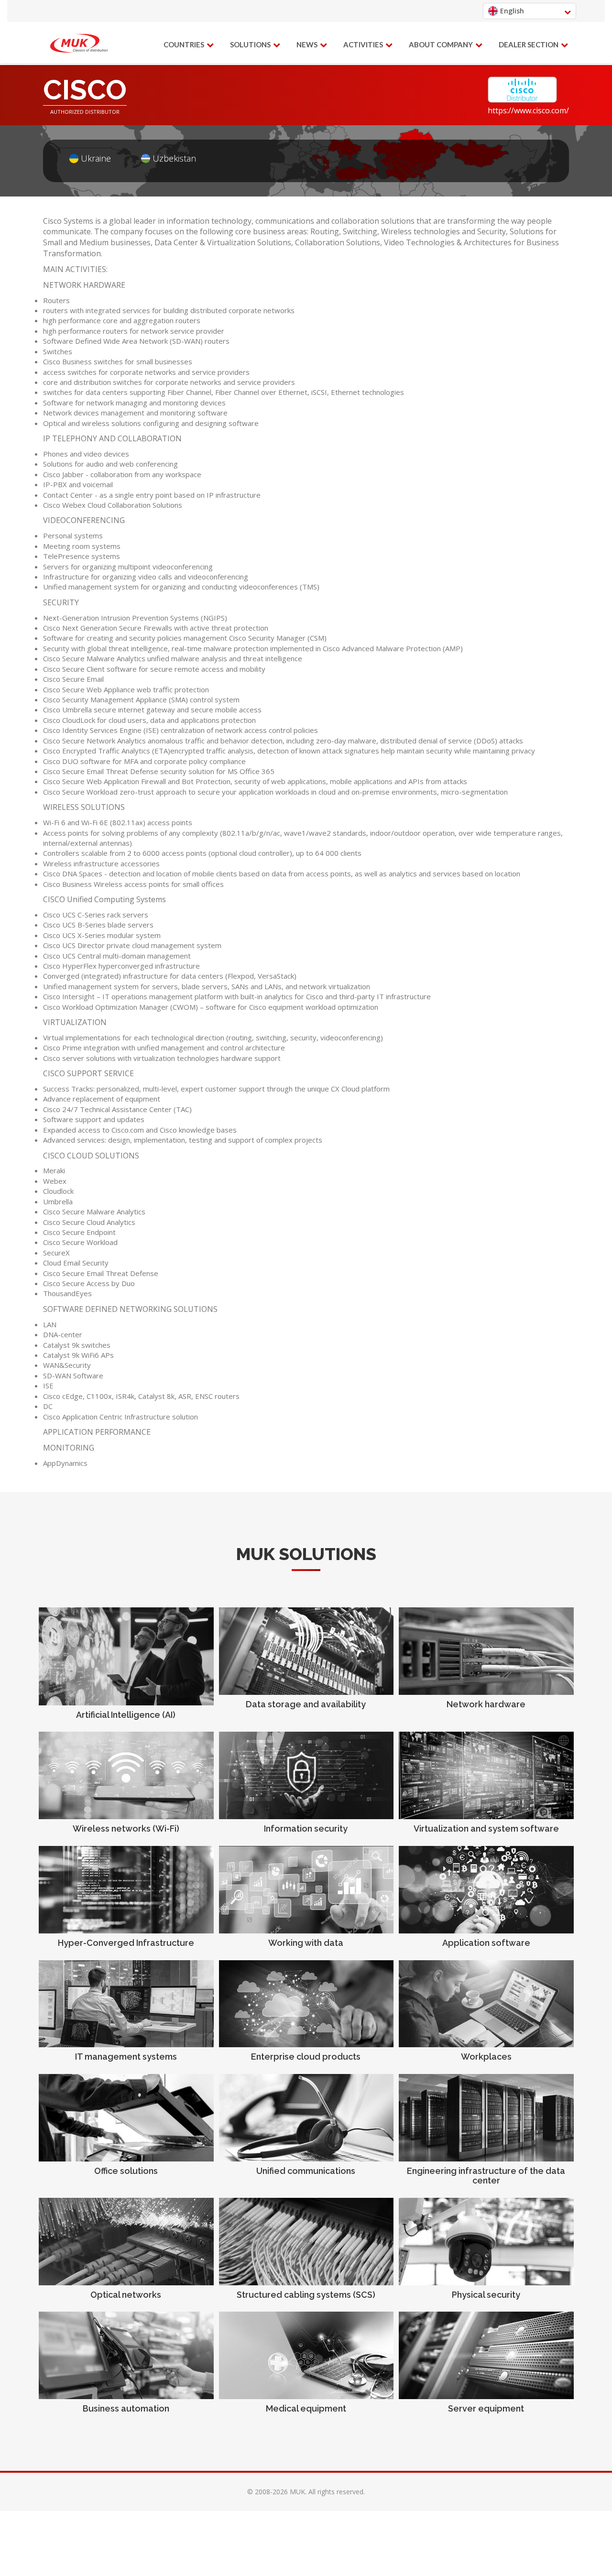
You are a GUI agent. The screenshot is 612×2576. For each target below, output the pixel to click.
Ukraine (96, 158)
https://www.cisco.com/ (528, 110)
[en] (79, 44)
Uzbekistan (174, 158)
